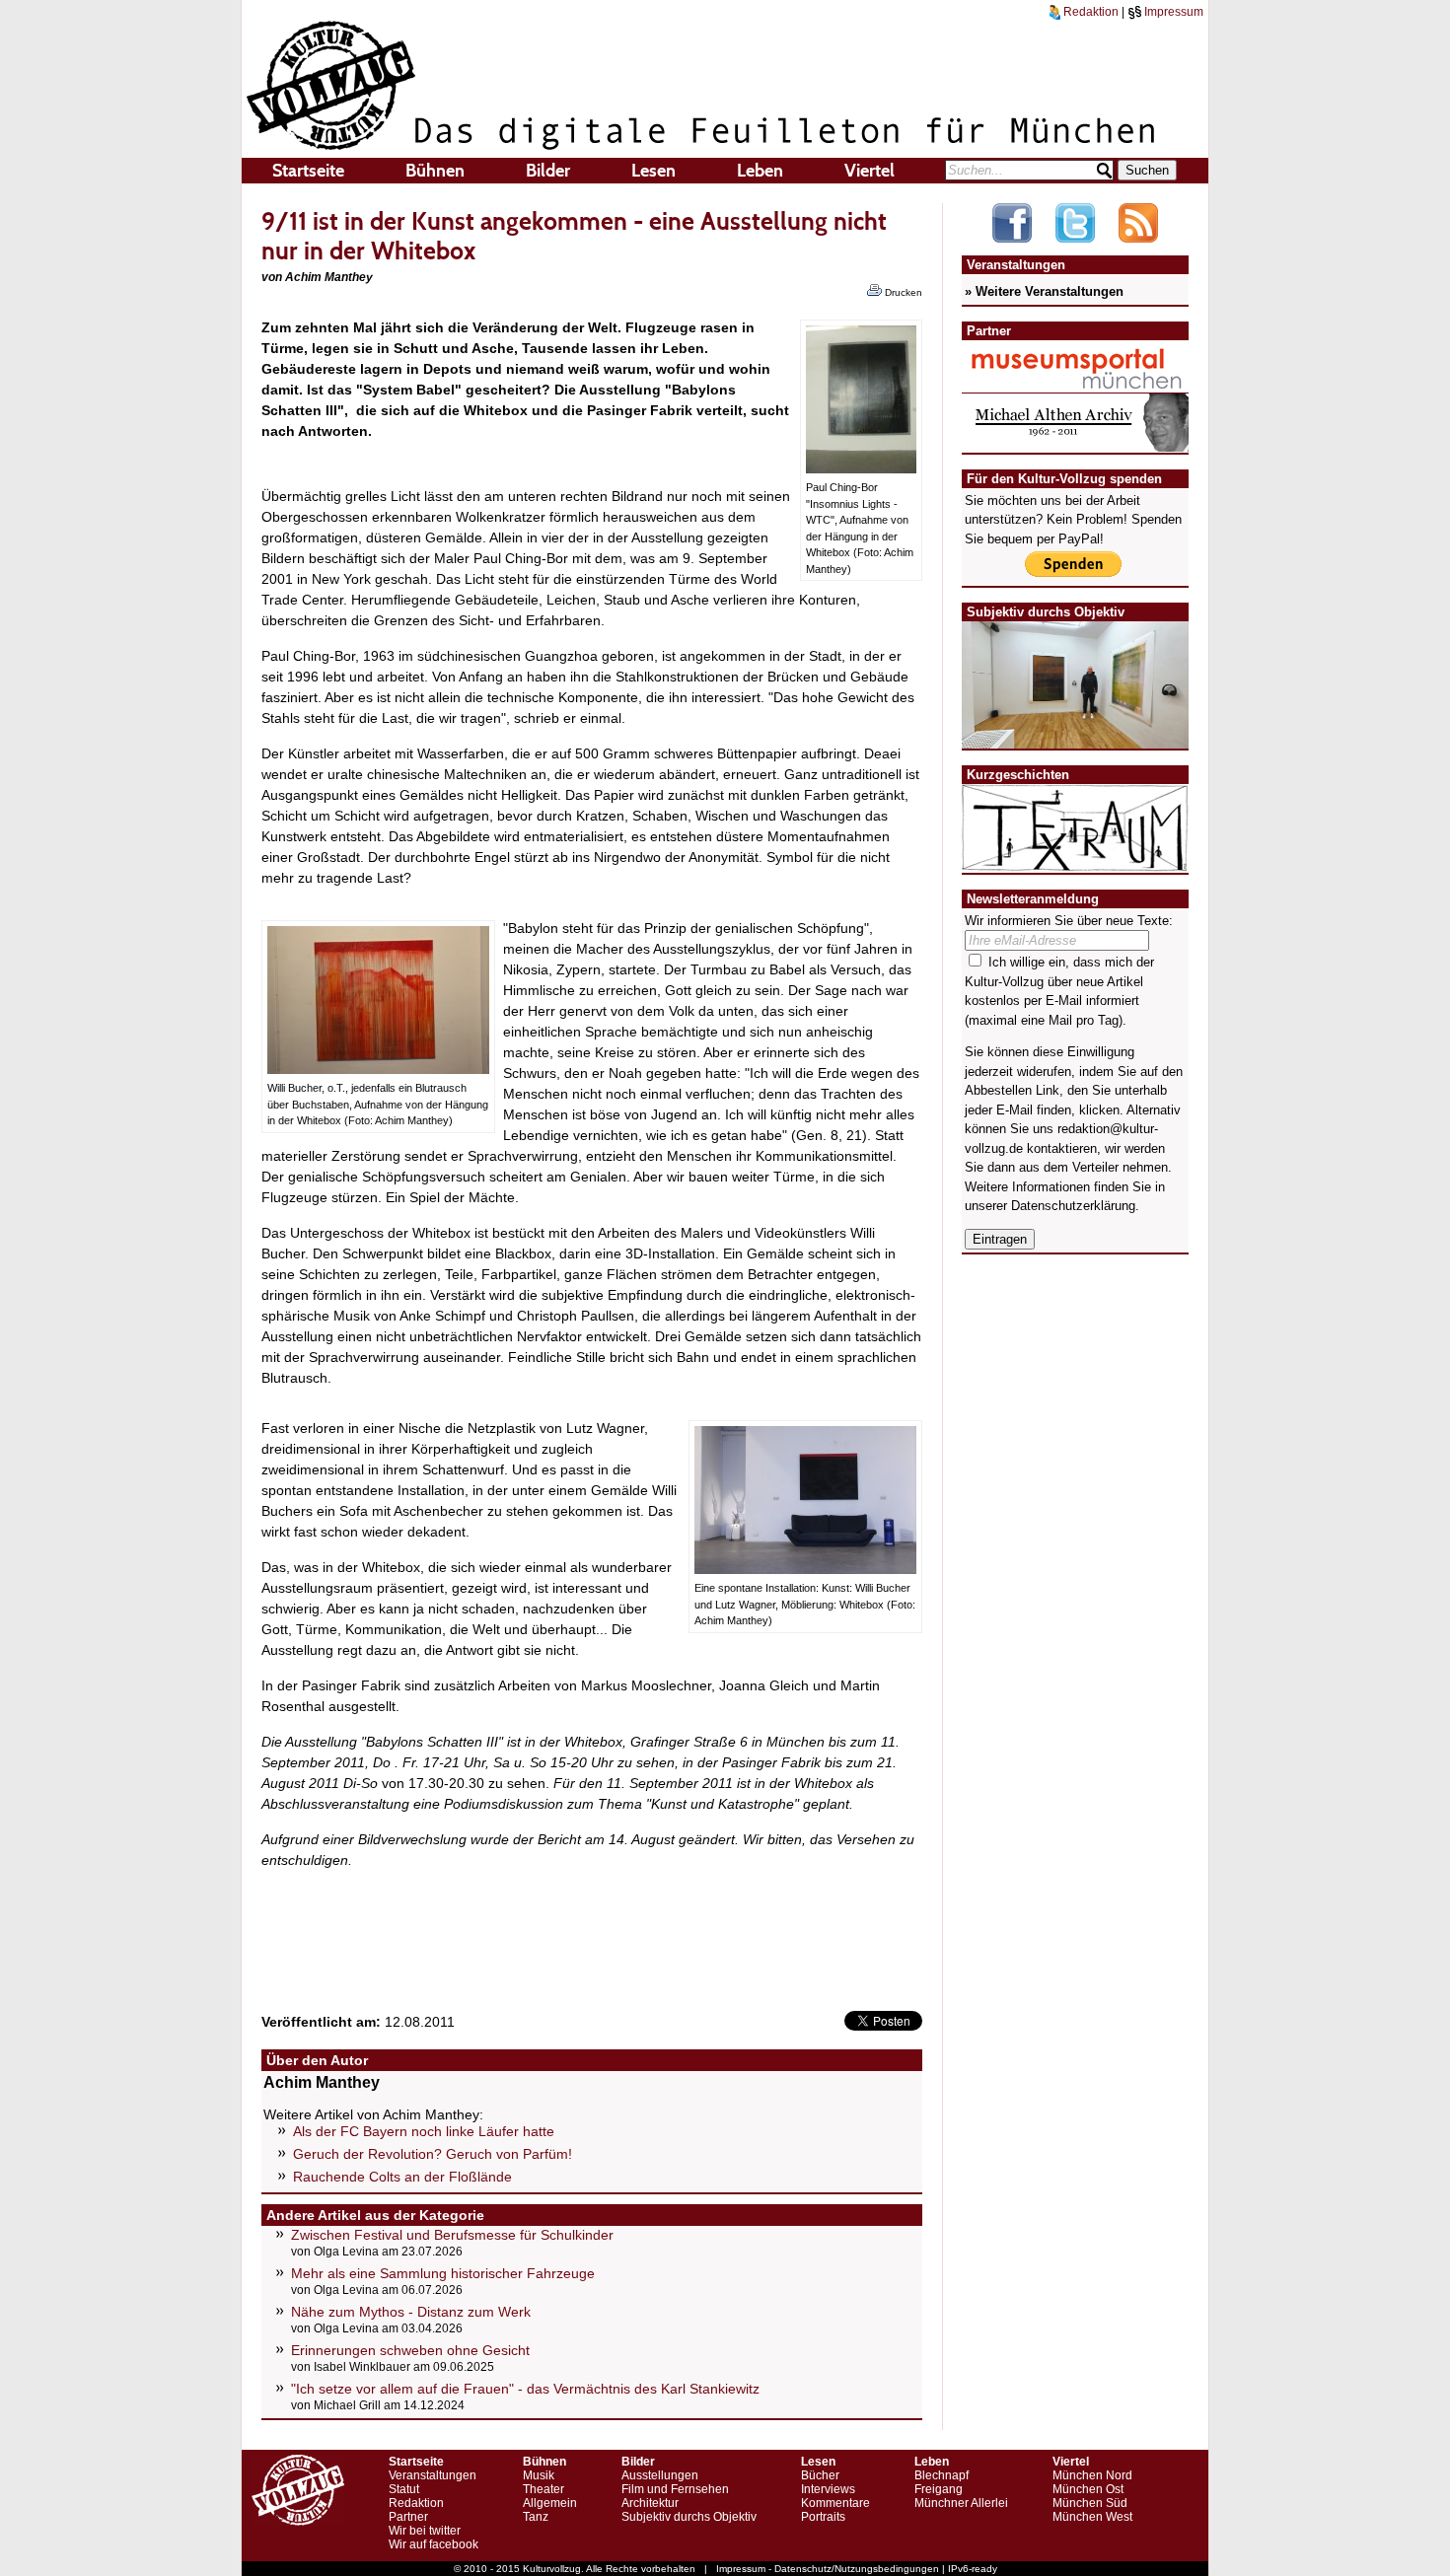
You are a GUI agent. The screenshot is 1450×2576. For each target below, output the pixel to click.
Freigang (939, 2489)
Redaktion (1089, 12)
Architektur (650, 2503)
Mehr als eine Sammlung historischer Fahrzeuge (443, 2273)
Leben (760, 171)
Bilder (548, 171)
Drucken (902, 292)
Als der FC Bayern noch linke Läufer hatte (424, 2131)
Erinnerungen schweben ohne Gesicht (410, 2350)
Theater (544, 2489)
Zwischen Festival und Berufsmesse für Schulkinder (452, 2235)
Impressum (1172, 12)
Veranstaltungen (433, 2475)
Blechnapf (942, 2475)
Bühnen (435, 171)
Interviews (828, 2489)
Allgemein (550, 2503)
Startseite (308, 171)
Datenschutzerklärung (1073, 1206)
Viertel (870, 171)
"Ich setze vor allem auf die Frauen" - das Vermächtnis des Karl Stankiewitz (525, 2389)
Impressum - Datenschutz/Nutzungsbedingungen (828, 2569)
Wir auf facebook (434, 2544)
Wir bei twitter (425, 2531)
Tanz (536, 2517)
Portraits (823, 2517)
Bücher (820, 2475)
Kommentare (835, 2503)
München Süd (1090, 2503)
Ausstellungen (660, 2475)
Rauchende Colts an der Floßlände (402, 2177)
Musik (539, 2475)
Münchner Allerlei (961, 2503)
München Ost (1088, 2489)
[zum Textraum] (1075, 859)
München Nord (1092, 2475)
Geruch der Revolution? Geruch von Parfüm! (433, 2154)
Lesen (653, 171)
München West (1092, 2517)
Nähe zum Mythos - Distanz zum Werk (411, 2312)
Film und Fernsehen (675, 2489)
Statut (404, 2489)
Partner (408, 2517)
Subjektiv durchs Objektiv (689, 2517)
